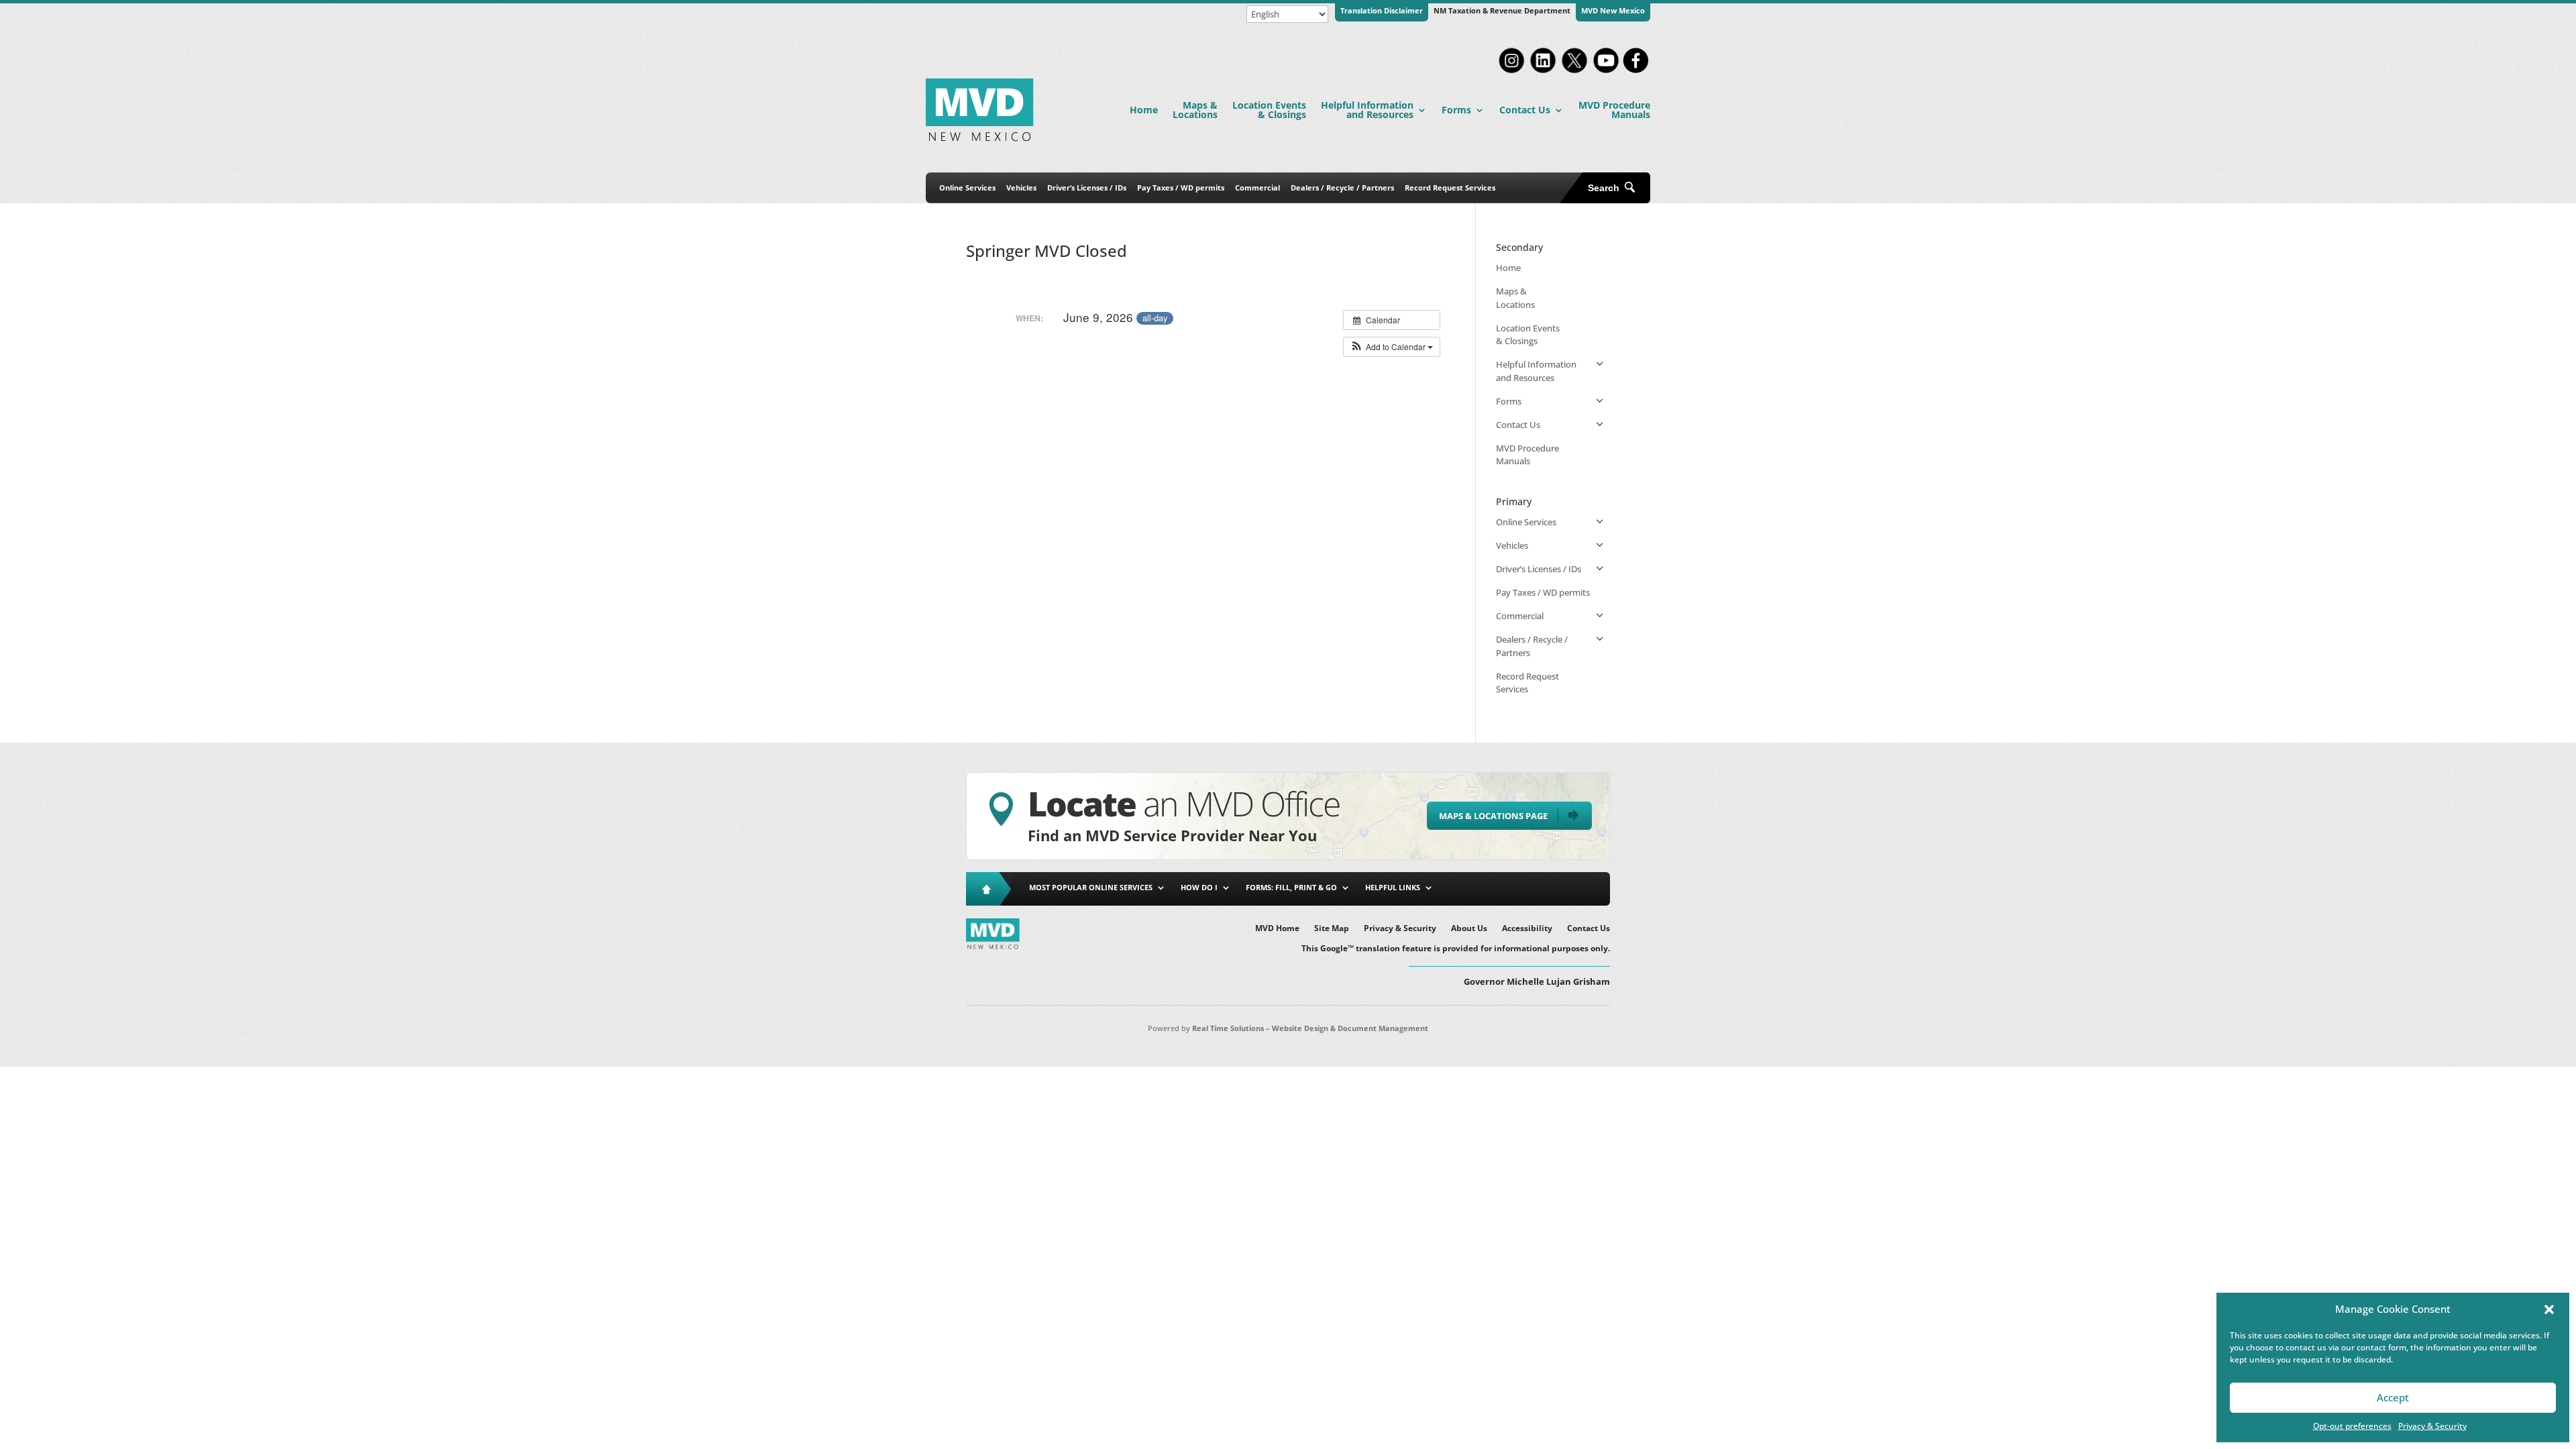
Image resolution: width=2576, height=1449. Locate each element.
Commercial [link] (1257, 187)
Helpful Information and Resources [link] (1367, 110)
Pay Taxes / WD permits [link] (1181, 187)
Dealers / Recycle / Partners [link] (1342, 187)
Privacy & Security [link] (2432, 1426)
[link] (1511, 72)
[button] (2549, 1309)
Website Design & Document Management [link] (1350, 1028)
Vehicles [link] (1021, 187)
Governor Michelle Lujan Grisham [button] (1537, 981)
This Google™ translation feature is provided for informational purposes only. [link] (1456, 949)
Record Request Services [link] (1450, 187)
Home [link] (1144, 110)
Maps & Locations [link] (1195, 110)
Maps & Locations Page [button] (1493, 816)
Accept (2393, 1397)
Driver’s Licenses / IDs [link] (1087, 187)
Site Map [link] (1332, 929)
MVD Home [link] (1277, 929)
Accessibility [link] (1527, 929)
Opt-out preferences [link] (2352, 1426)
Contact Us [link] (1525, 110)
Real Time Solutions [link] (1228, 1028)
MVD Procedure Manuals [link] (1614, 110)
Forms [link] (1456, 110)
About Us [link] (1469, 929)
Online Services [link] (967, 187)
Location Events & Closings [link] (1269, 110)
